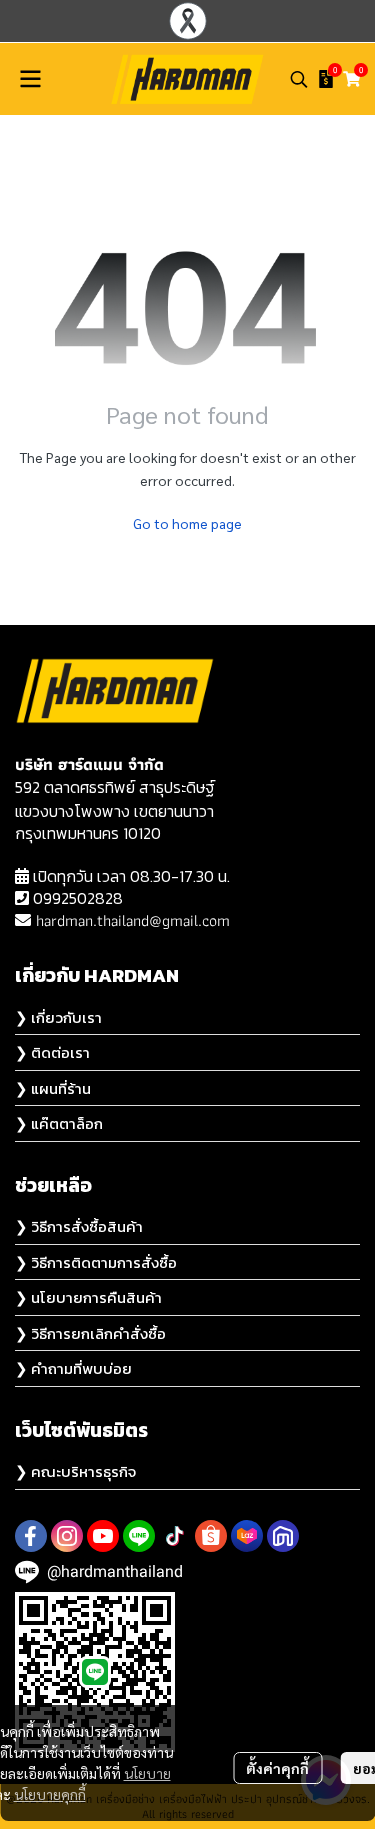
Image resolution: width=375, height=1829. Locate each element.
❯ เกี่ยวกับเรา (58, 1017)
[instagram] (67, 1536)
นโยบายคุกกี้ (50, 1794)
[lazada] (247, 1536)
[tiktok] (175, 1536)
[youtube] (103, 1536)
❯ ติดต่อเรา (52, 1052)
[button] (299, 79)
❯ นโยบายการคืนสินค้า (88, 1297)
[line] (139, 1536)
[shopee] (211, 1536)
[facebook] (31, 1536)
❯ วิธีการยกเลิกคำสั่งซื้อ (90, 1333)
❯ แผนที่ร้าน (53, 1088)
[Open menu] (30, 79)
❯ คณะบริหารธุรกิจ (75, 1471)
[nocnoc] (283, 1536)
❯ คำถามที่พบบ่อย (73, 1368)
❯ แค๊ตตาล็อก (59, 1123)
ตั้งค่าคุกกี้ (277, 1768)
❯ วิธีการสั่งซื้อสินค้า (79, 1226)
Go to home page (187, 523)
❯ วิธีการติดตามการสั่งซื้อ (96, 1262)
